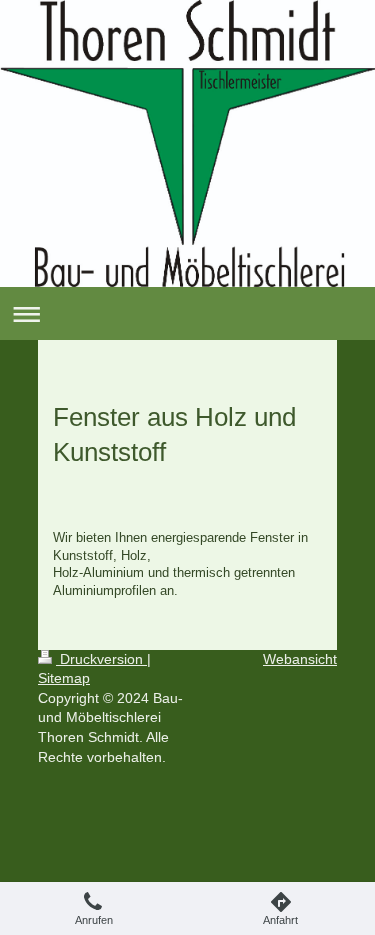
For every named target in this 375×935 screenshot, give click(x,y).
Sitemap (64, 678)
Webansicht (300, 659)
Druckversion (101, 659)
